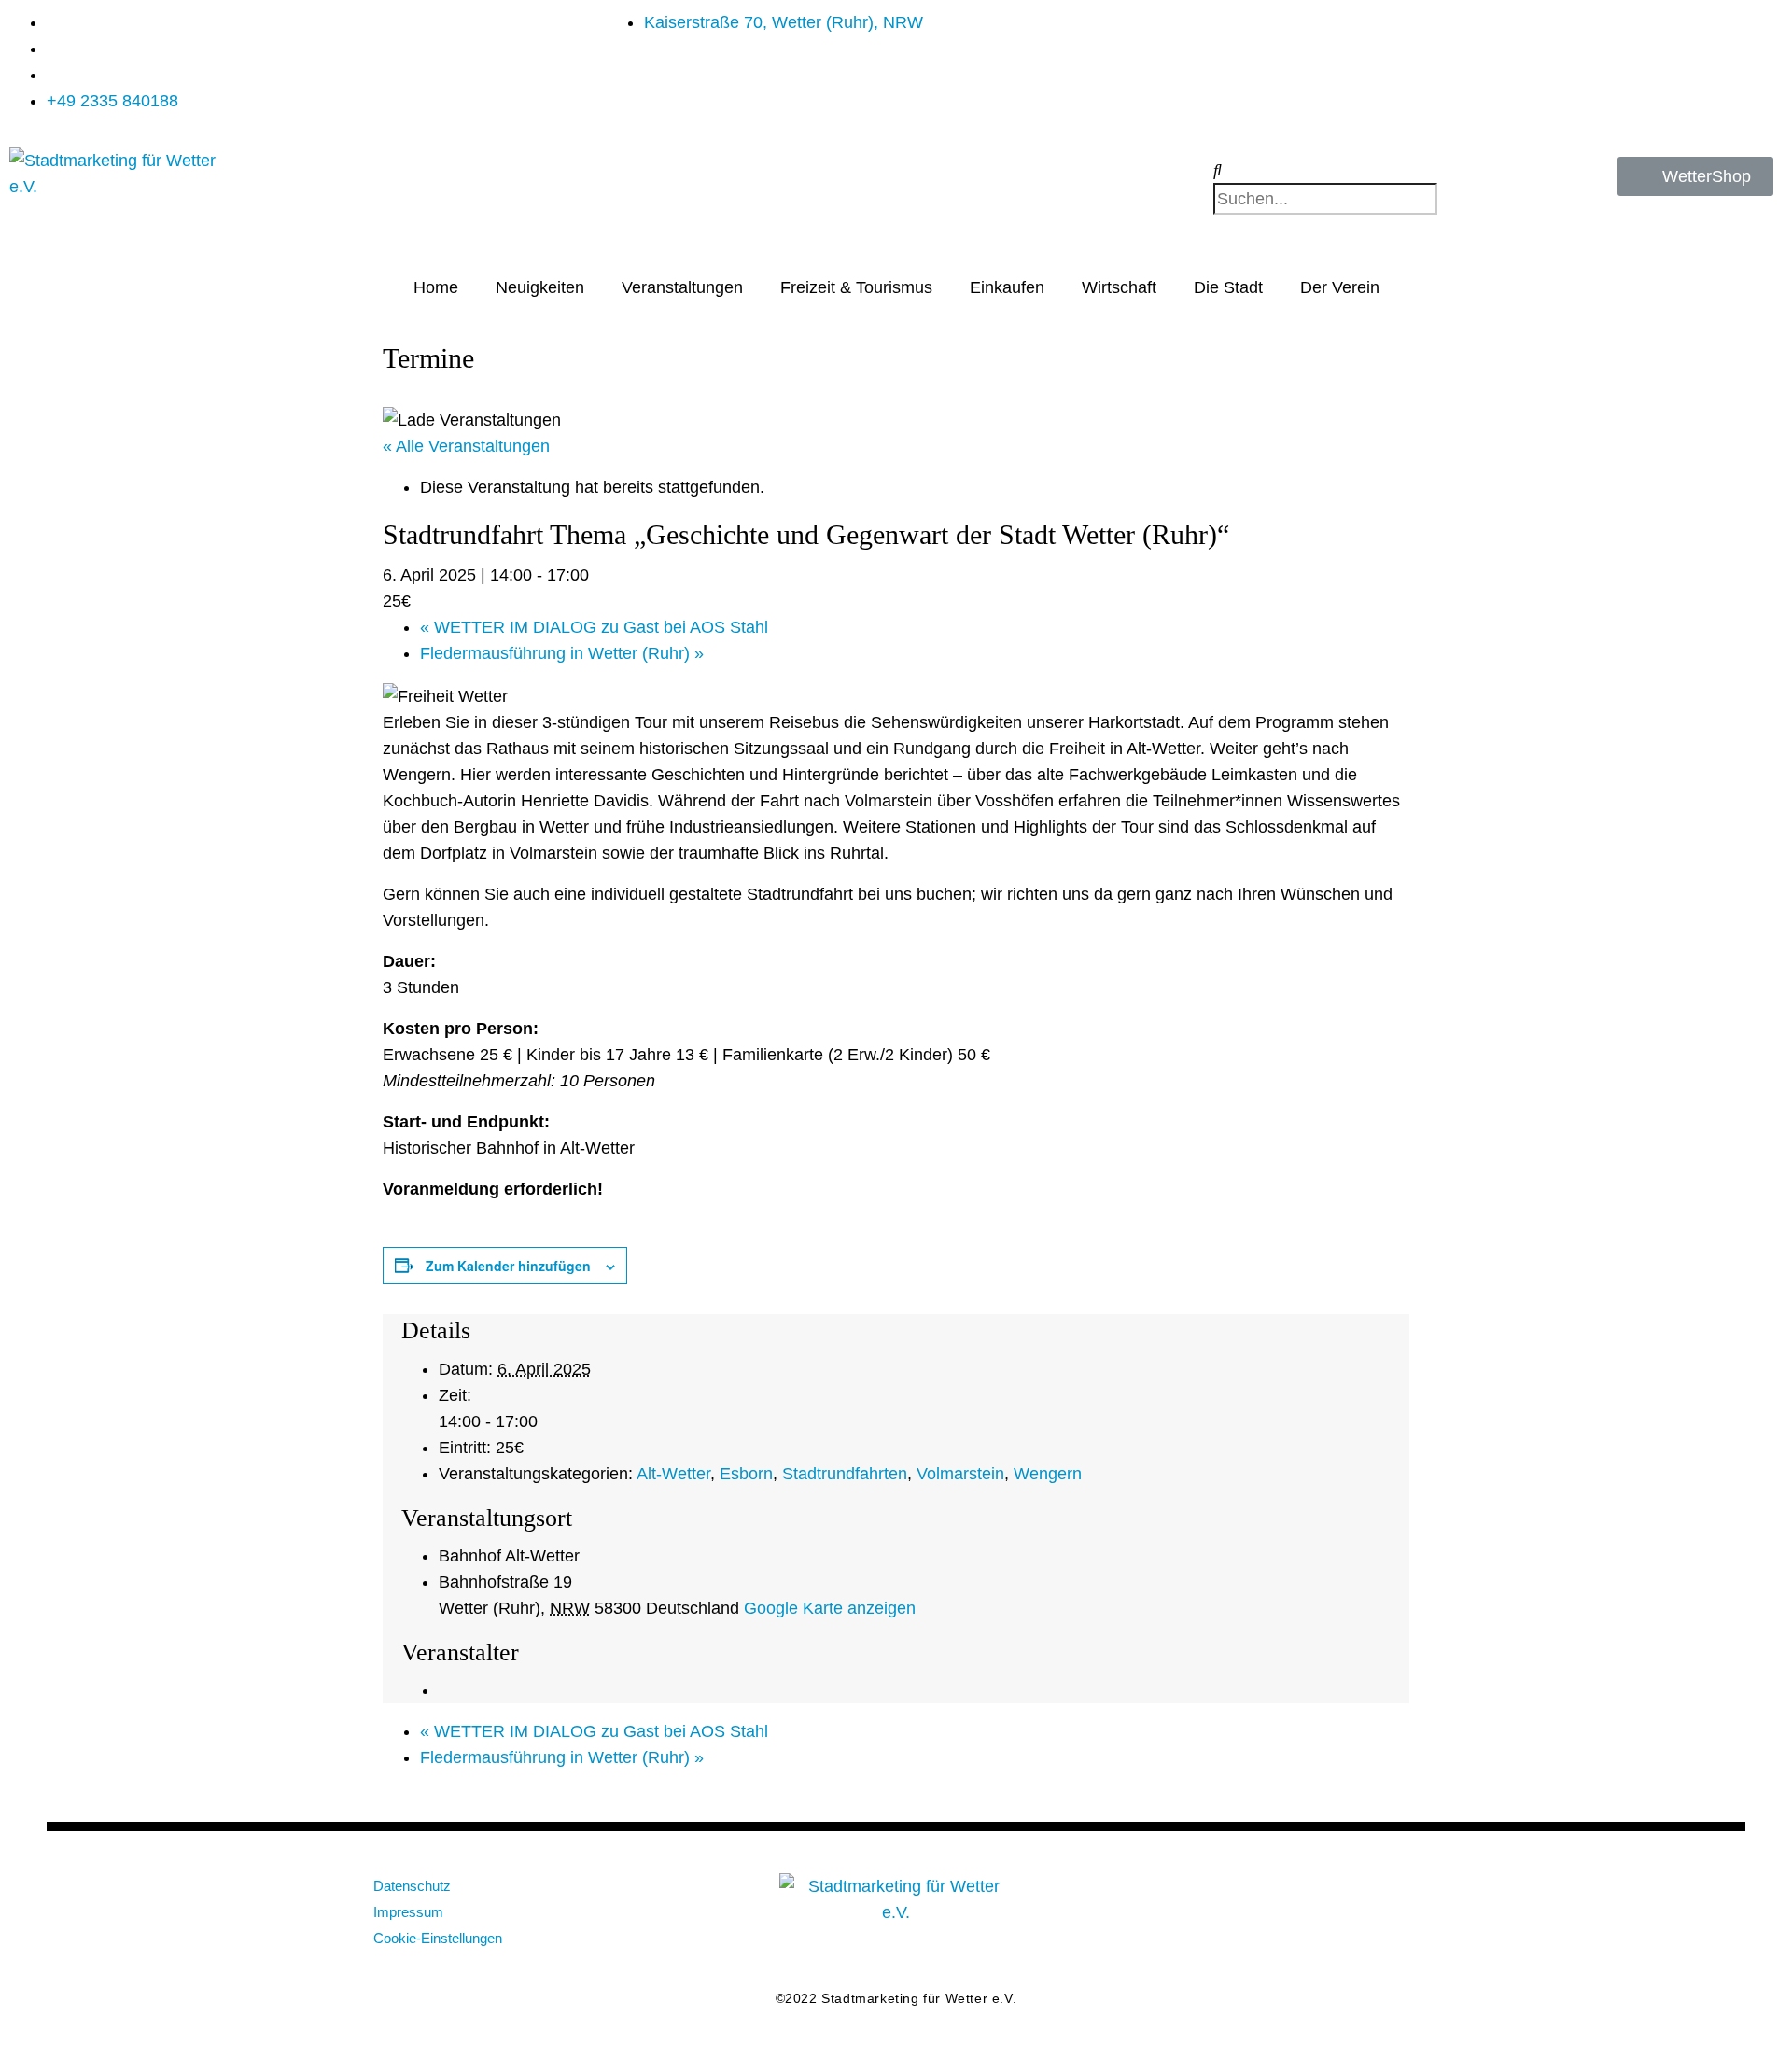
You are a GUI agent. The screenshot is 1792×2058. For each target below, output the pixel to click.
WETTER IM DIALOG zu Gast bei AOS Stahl (594, 627)
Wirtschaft (1119, 287)
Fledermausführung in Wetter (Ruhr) (562, 653)
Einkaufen (1007, 287)
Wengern (1048, 1474)
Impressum (408, 1912)
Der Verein (1340, 287)
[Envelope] (1213, 1897)
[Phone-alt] (1395, 1897)
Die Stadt (1228, 287)
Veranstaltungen (682, 287)
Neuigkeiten (540, 287)
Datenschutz (412, 1886)
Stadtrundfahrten (845, 1474)
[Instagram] (1335, 1897)
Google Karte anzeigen (830, 1608)
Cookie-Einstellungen (438, 1938)
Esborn (746, 1474)
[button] (1349, 170)
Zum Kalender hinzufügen (508, 1266)
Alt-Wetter (673, 1474)
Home (436, 287)
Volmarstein (960, 1474)
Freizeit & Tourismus (856, 287)
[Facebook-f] (1274, 1897)
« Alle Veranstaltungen (466, 446)
